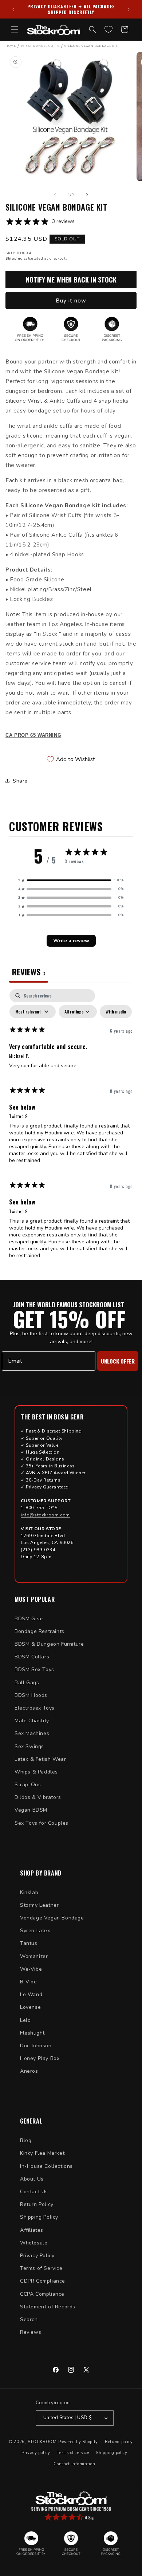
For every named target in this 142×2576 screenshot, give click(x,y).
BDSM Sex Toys (34, 1669)
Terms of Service (41, 2268)
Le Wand (31, 1994)
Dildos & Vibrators (38, 1797)
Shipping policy (112, 2453)
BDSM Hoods (31, 1695)
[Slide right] (87, 195)
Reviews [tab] (29, 972)
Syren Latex (35, 1931)
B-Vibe (29, 1982)
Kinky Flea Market (42, 2153)
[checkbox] (116, 1012)
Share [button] (20, 781)
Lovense (30, 2007)
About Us (32, 2179)
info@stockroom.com (45, 1515)
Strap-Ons (28, 1785)
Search (29, 2319)
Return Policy (37, 2204)
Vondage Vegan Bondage (52, 1918)
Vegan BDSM (31, 1810)
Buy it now (71, 301)
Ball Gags (27, 1683)
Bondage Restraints (40, 1631)
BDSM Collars (32, 1657)
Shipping (14, 259)
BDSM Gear (29, 1619)
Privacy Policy (37, 2256)
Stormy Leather (39, 1905)
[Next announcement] (129, 9)
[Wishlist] (109, 29)
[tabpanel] (71, 1127)
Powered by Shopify (78, 2442)
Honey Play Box (40, 2058)
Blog (26, 2140)
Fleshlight (32, 2033)
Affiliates (32, 2230)
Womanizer (34, 1956)
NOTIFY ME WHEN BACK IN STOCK (71, 280)
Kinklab (29, 1892)
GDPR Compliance (43, 2281)
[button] (15, 29)
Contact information (74, 2464)
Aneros (29, 2071)
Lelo (25, 2020)
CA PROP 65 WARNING (33, 735)
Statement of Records (48, 2307)
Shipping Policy (39, 2217)
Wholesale (34, 2243)
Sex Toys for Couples (42, 1823)
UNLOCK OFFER (118, 1361)
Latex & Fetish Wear (40, 1759)
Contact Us (34, 2192)
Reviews (31, 2332)
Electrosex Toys (35, 1708)
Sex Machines (32, 1733)
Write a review (71, 941)
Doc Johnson (36, 2046)
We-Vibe (31, 1969)
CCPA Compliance (42, 2294)
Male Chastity (32, 1721)
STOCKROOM (42, 2442)
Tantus (29, 1943)
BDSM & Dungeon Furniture (49, 1644)
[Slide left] (55, 195)
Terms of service (73, 2453)
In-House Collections (46, 2166)
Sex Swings (29, 1746)
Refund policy (119, 2442)
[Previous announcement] (13, 9)
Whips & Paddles (36, 1772)
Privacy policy (36, 2453)
